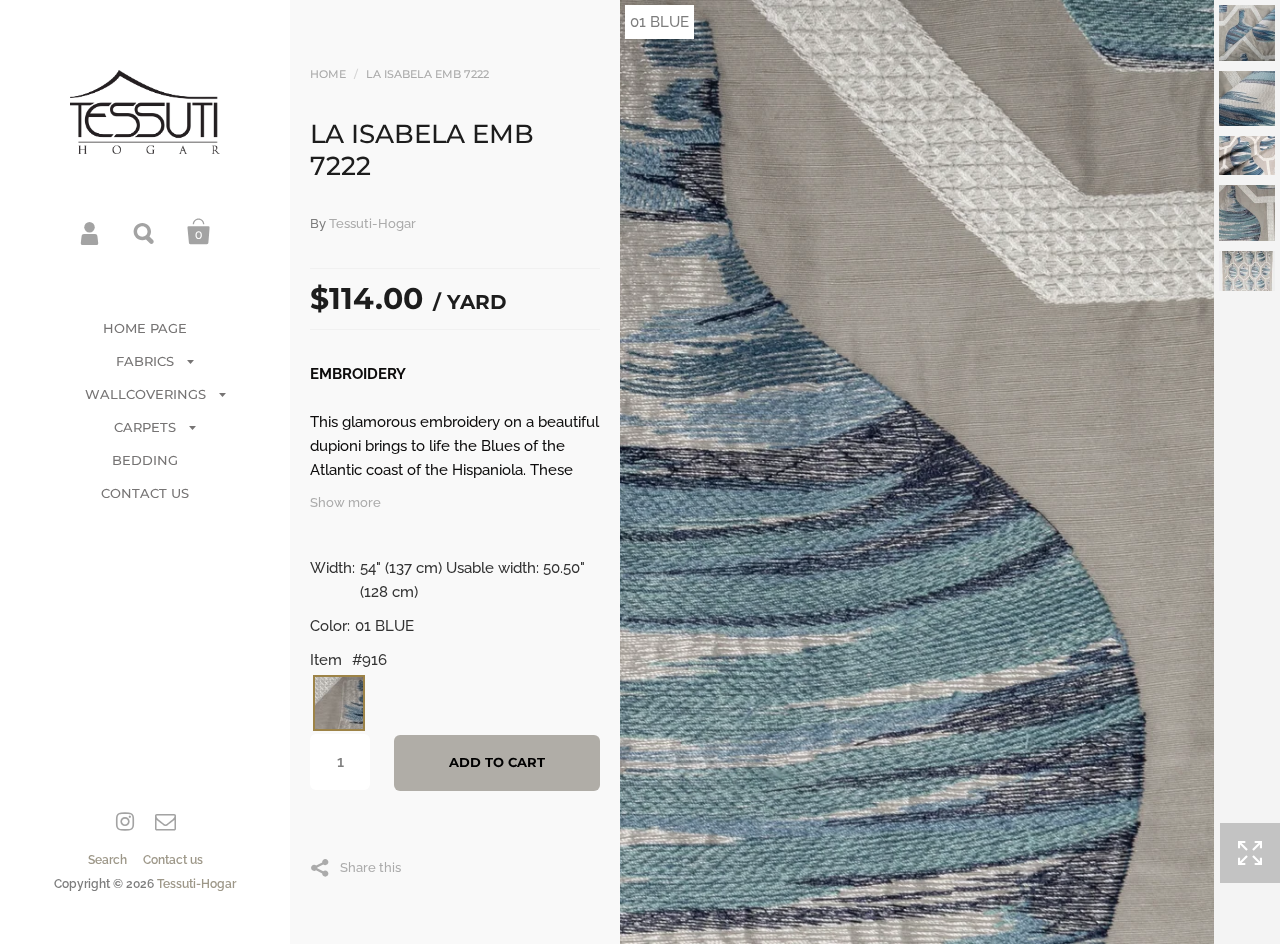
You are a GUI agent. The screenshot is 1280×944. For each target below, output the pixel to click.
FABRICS (145, 361)
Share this (370, 867)
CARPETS (145, 427)
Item (326, 660)
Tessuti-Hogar (196, 884)
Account (91, 232)
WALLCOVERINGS (145, 394)
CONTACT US (145, 493)
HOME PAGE (145, 328)
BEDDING (145, 460)
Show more (345, 502)
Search (145, 232)
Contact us (173, 860)
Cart (199, 232)
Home (328, 74)
